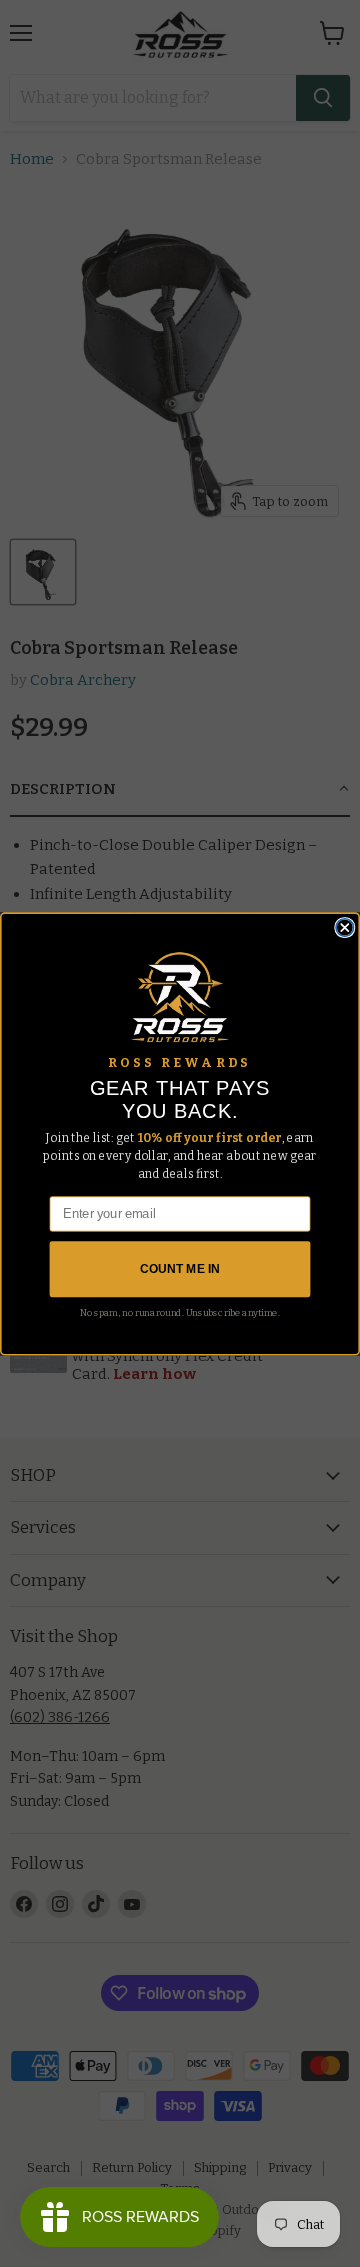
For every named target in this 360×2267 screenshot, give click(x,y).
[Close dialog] (345, 927)
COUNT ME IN (180, 1269)
